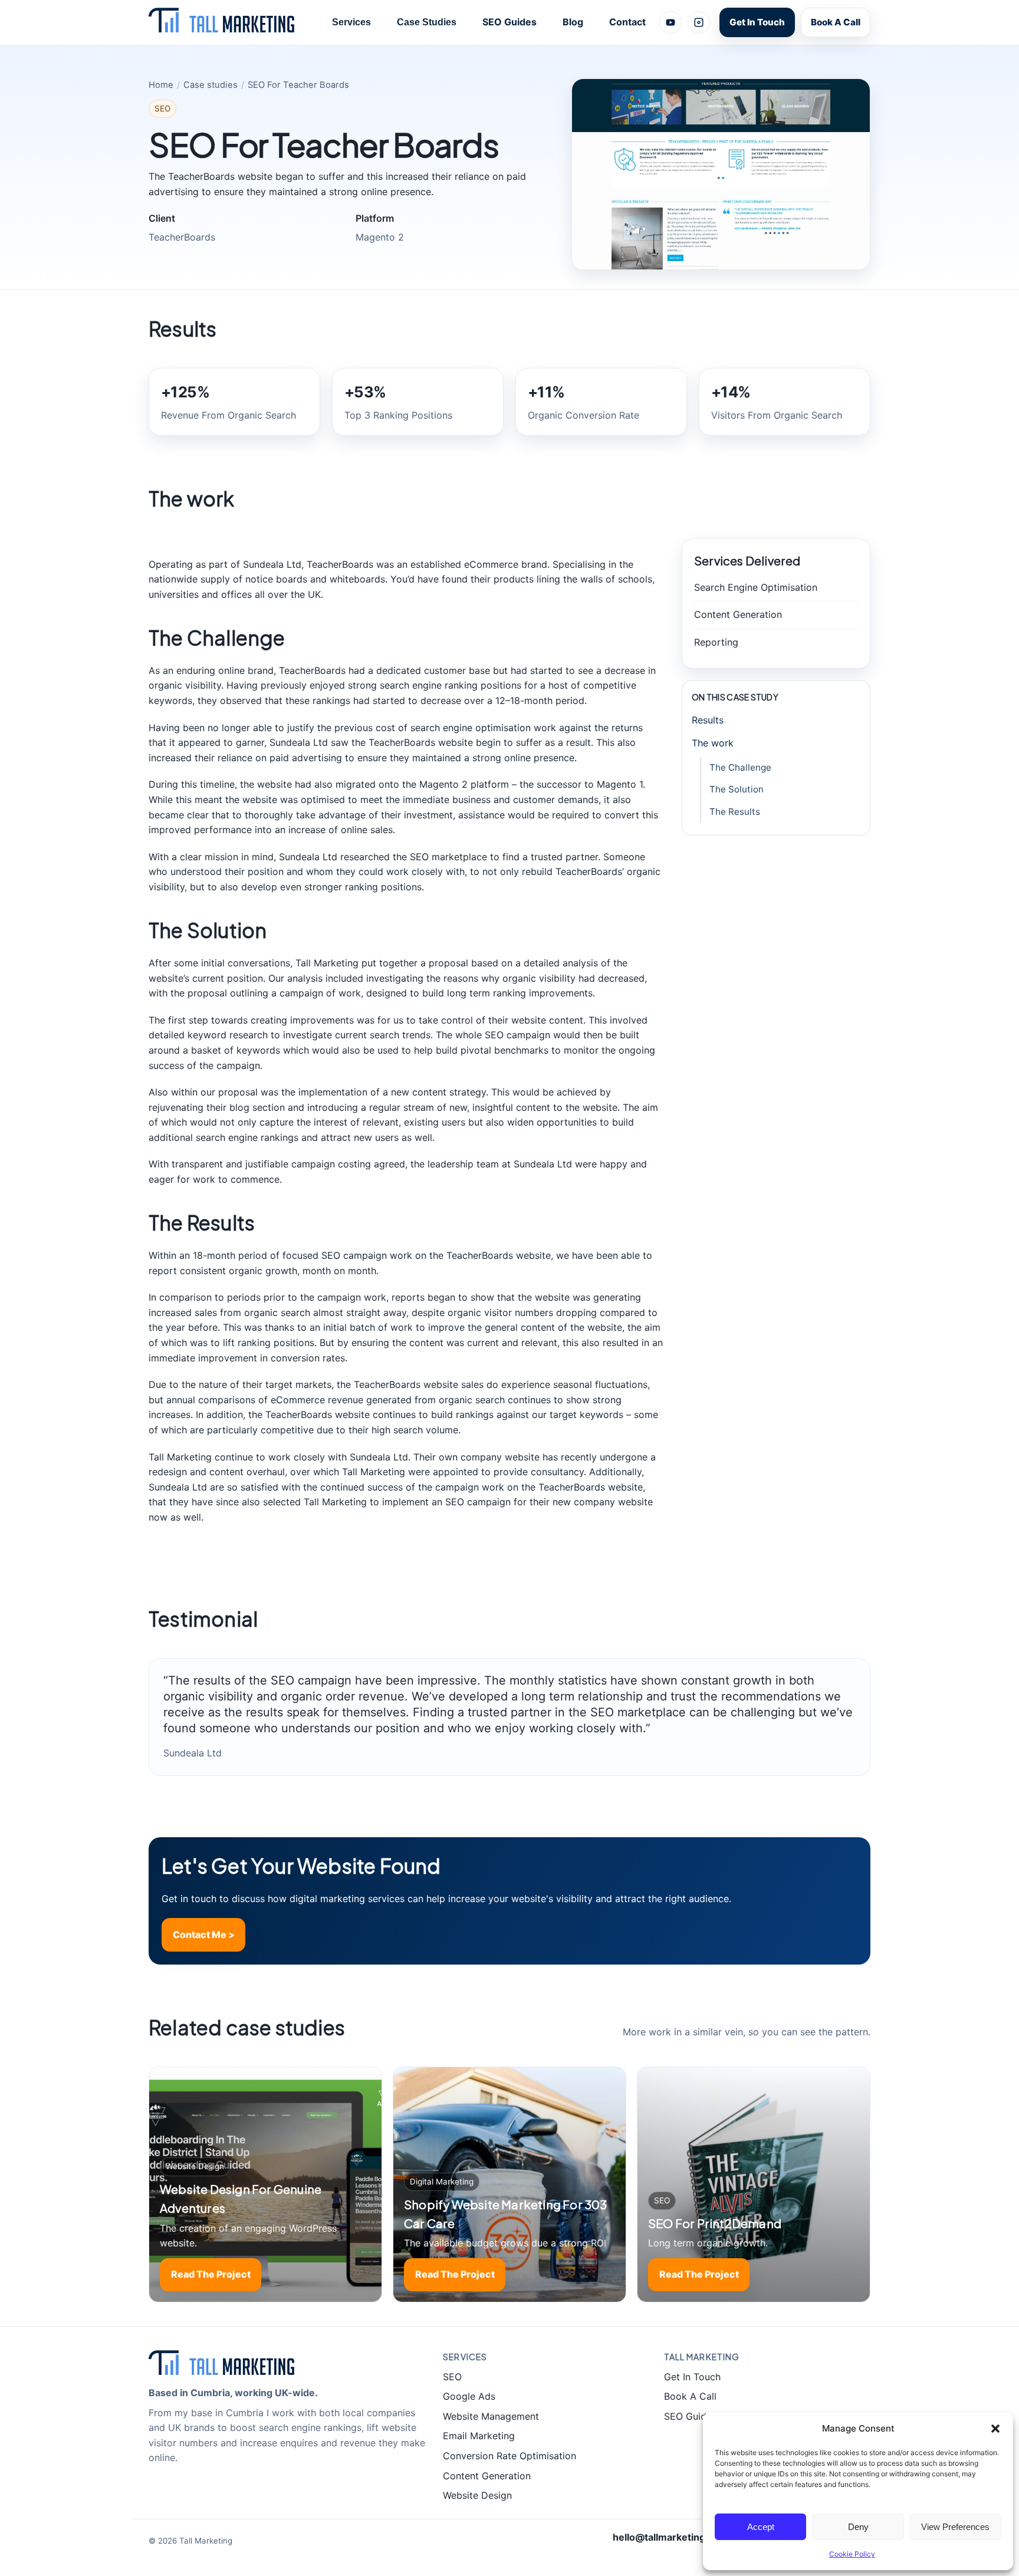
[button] (995, 2429)
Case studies (211, 85)
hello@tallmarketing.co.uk (673, 2537)
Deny (858, 2527)
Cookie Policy (852, 2554)
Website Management (491, 2416)
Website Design (477, 2495)
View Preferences (955, 2527)
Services (351, 22)
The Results (735, 812)
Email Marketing (479, 2436)
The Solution (737, 789)
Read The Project (211, 2274)
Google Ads (469, 2396)
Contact (627, 22)
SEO (452, 2377)
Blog (573, 22)
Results (708, 720)
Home (161, 85)
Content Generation (487, 2476)
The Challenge (740, 767)
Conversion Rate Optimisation (509, 2456)
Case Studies (427, 22)
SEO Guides (509, 22)
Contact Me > (204, 1935)
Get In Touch (757, 22)
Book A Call (836, 22)
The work (713, 743)
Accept (761, 2527)
